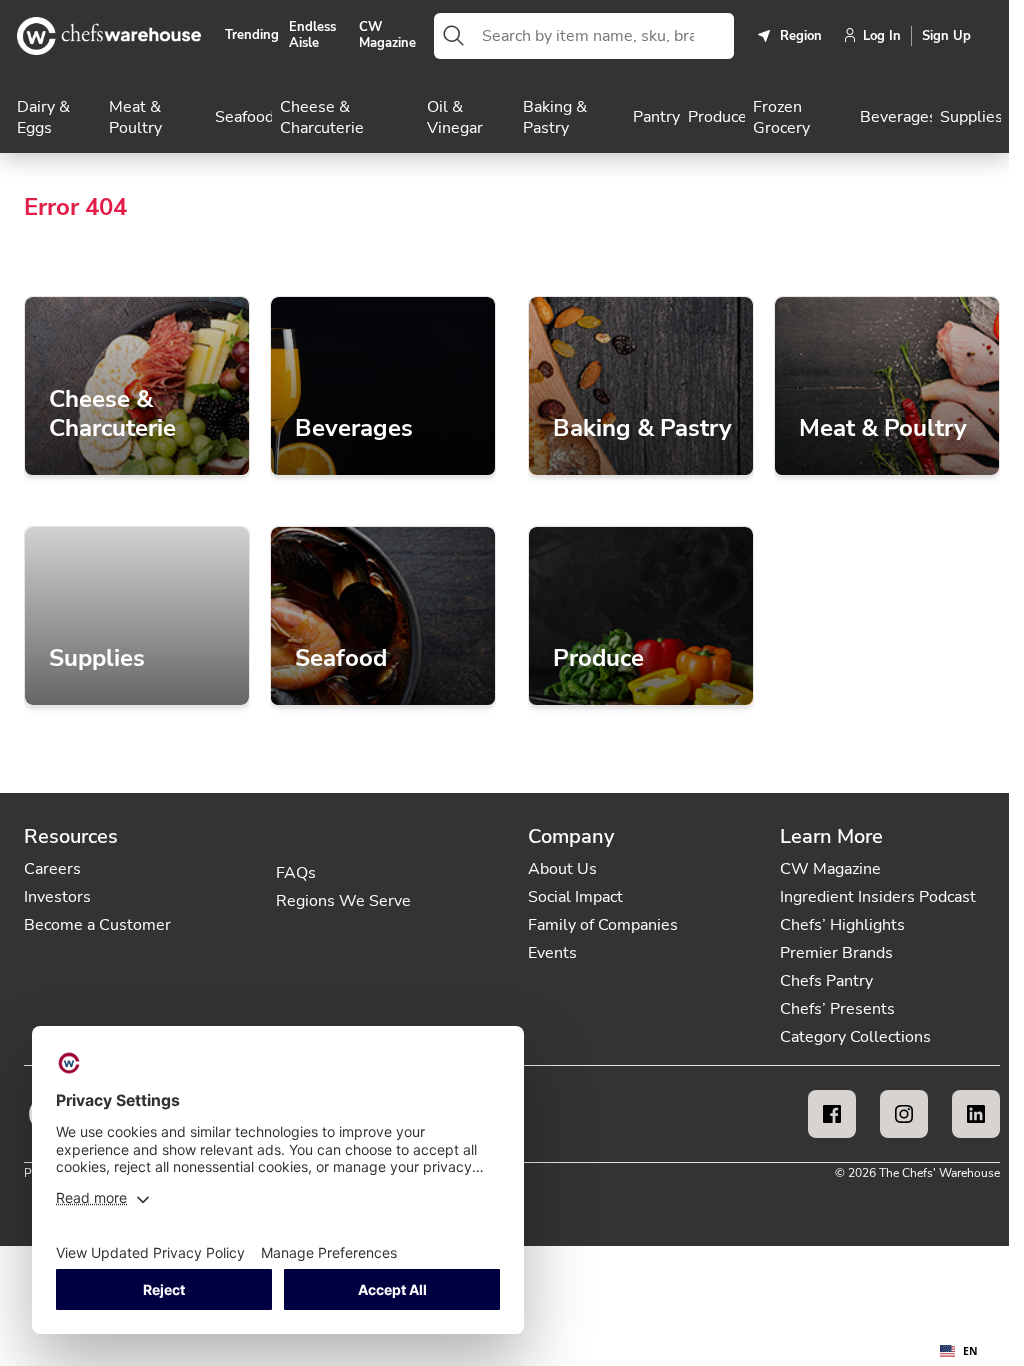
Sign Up (946, 36)
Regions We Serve (343, 901)
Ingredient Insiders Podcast (878, 897)
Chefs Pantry (826, 981)
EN (970, 1351)
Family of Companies (603, 925)
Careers (52, 869)
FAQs (296, 873)
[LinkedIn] (976, 1114)
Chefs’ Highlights (842, 925)
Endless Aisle (312, 35)
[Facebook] (832, 1114)
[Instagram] (904, 1114)
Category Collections (855, 1037)
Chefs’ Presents (837, 1009)
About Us (562, 869)
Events (552, 953)
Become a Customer (97, 925)
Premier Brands (836, 953)
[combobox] (604, 36)
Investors (57, 897)
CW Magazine (387, 35)
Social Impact (575, 897)
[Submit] (454, 36)
